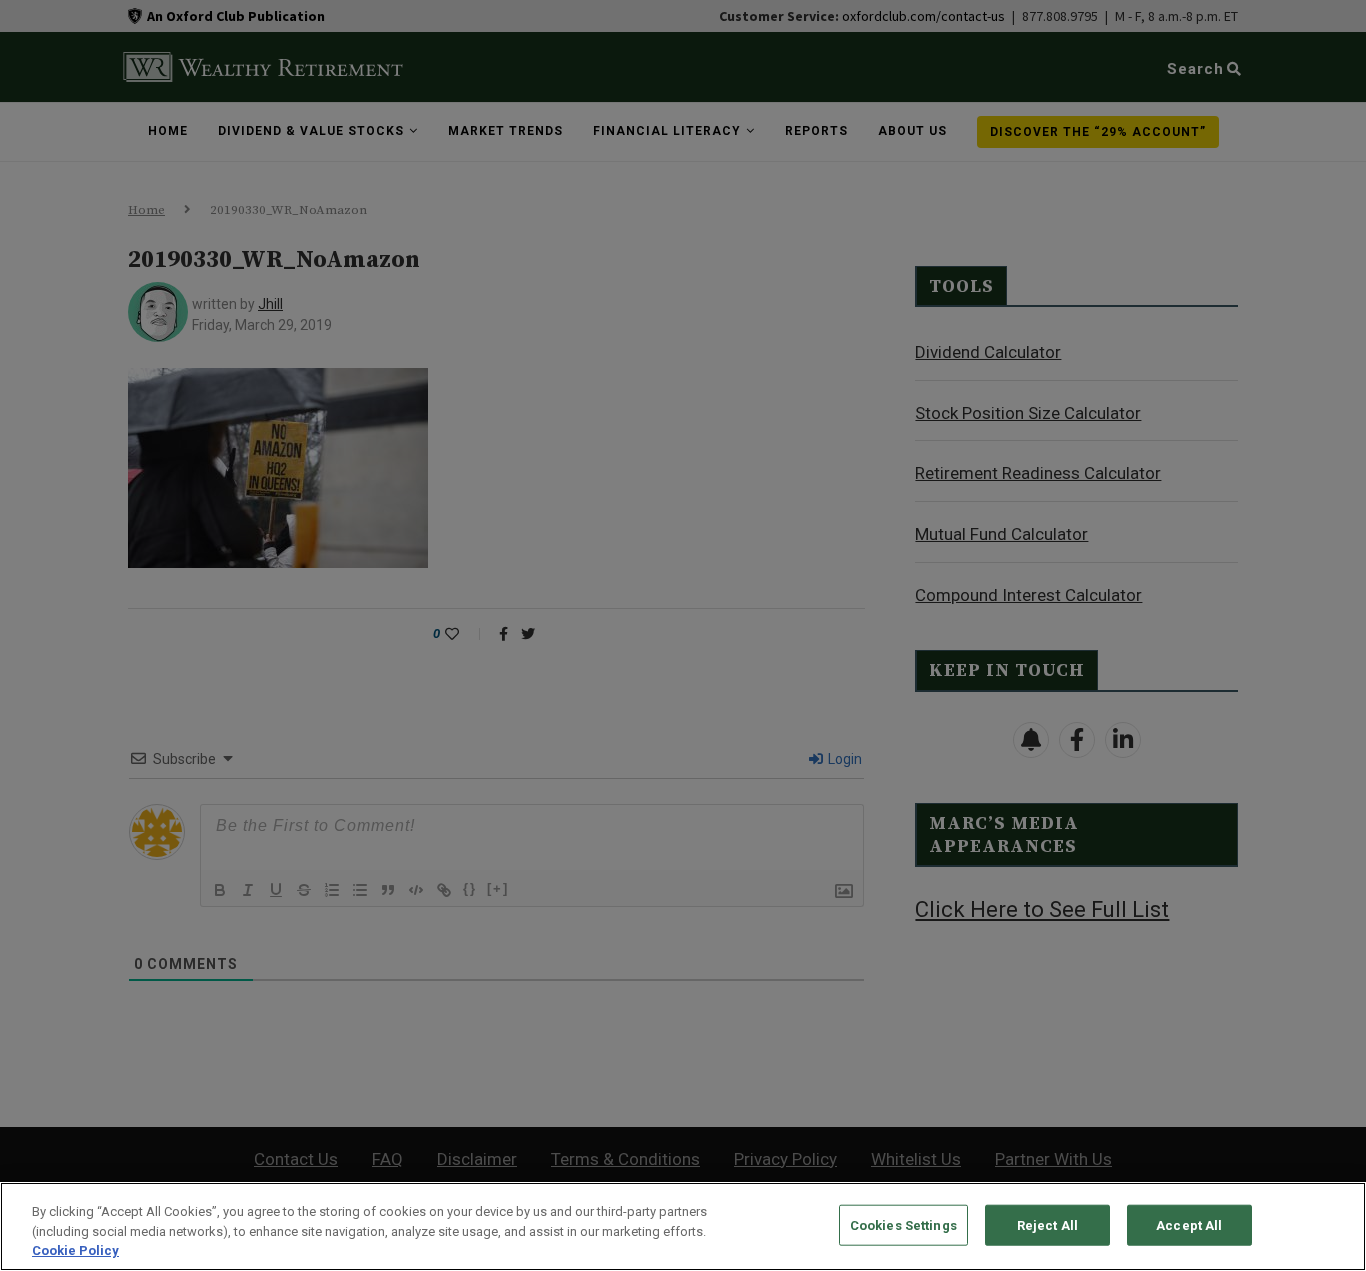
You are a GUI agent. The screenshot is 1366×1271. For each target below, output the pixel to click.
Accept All (1189, 1224)
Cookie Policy (75, 1250)
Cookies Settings (903, 1224)
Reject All (1047, 1224)
